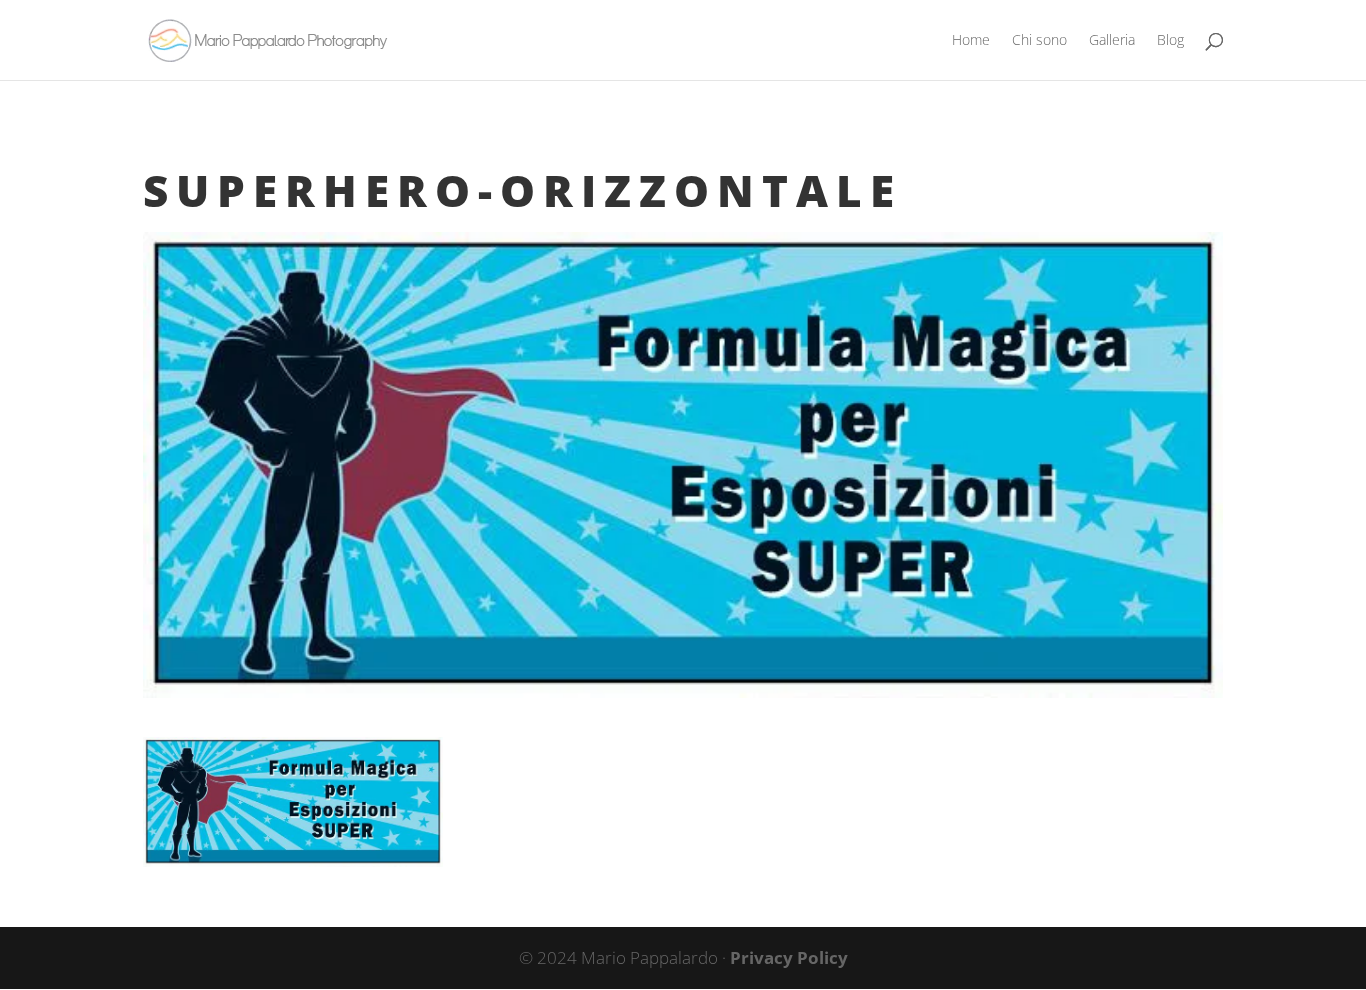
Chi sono (1039, 41)
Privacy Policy (789, 957)
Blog (1170, 41)
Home (971, 41)
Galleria (1112, 41)
